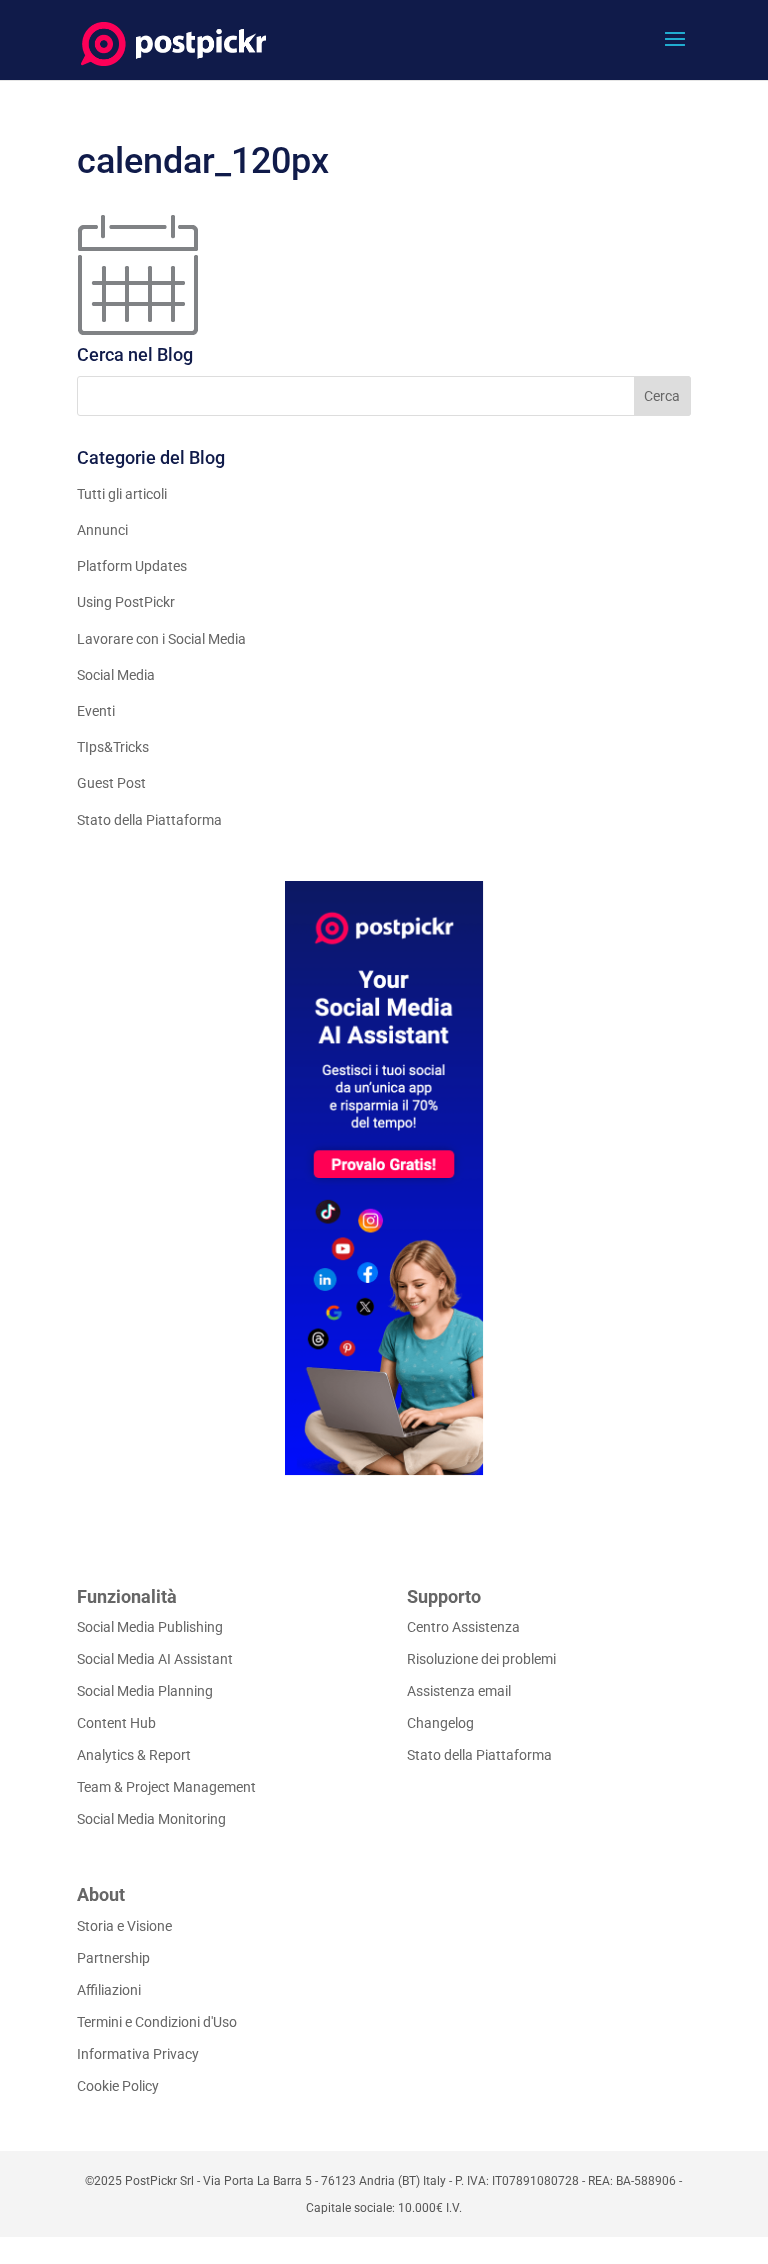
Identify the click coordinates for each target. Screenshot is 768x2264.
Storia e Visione (124, 1926)
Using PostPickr (126, 602)
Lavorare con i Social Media (161, 639)
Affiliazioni (109, 1990)
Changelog (440, 1723)
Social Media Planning (145, 1691)
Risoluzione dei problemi (481, 1659)
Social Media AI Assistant (155, 1659)
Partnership (113, 1958)
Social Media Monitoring (151, 1819)
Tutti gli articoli (122, 494)
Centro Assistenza (463, 1627)
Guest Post (111, 783)
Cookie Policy (118, 2086)
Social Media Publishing (150, 1627)
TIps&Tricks (113, 747)
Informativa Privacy (138, 2054)
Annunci (102, 530)
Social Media (116, 675)
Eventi (96, 711)
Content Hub (116, 1723)
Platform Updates (132, 566)
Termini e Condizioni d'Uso (157, 2022)
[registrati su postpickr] (384, 1178)
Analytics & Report (134, 1755)
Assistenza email (459, 1691)
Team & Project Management (166, 1787)
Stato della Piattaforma (149, 820)
